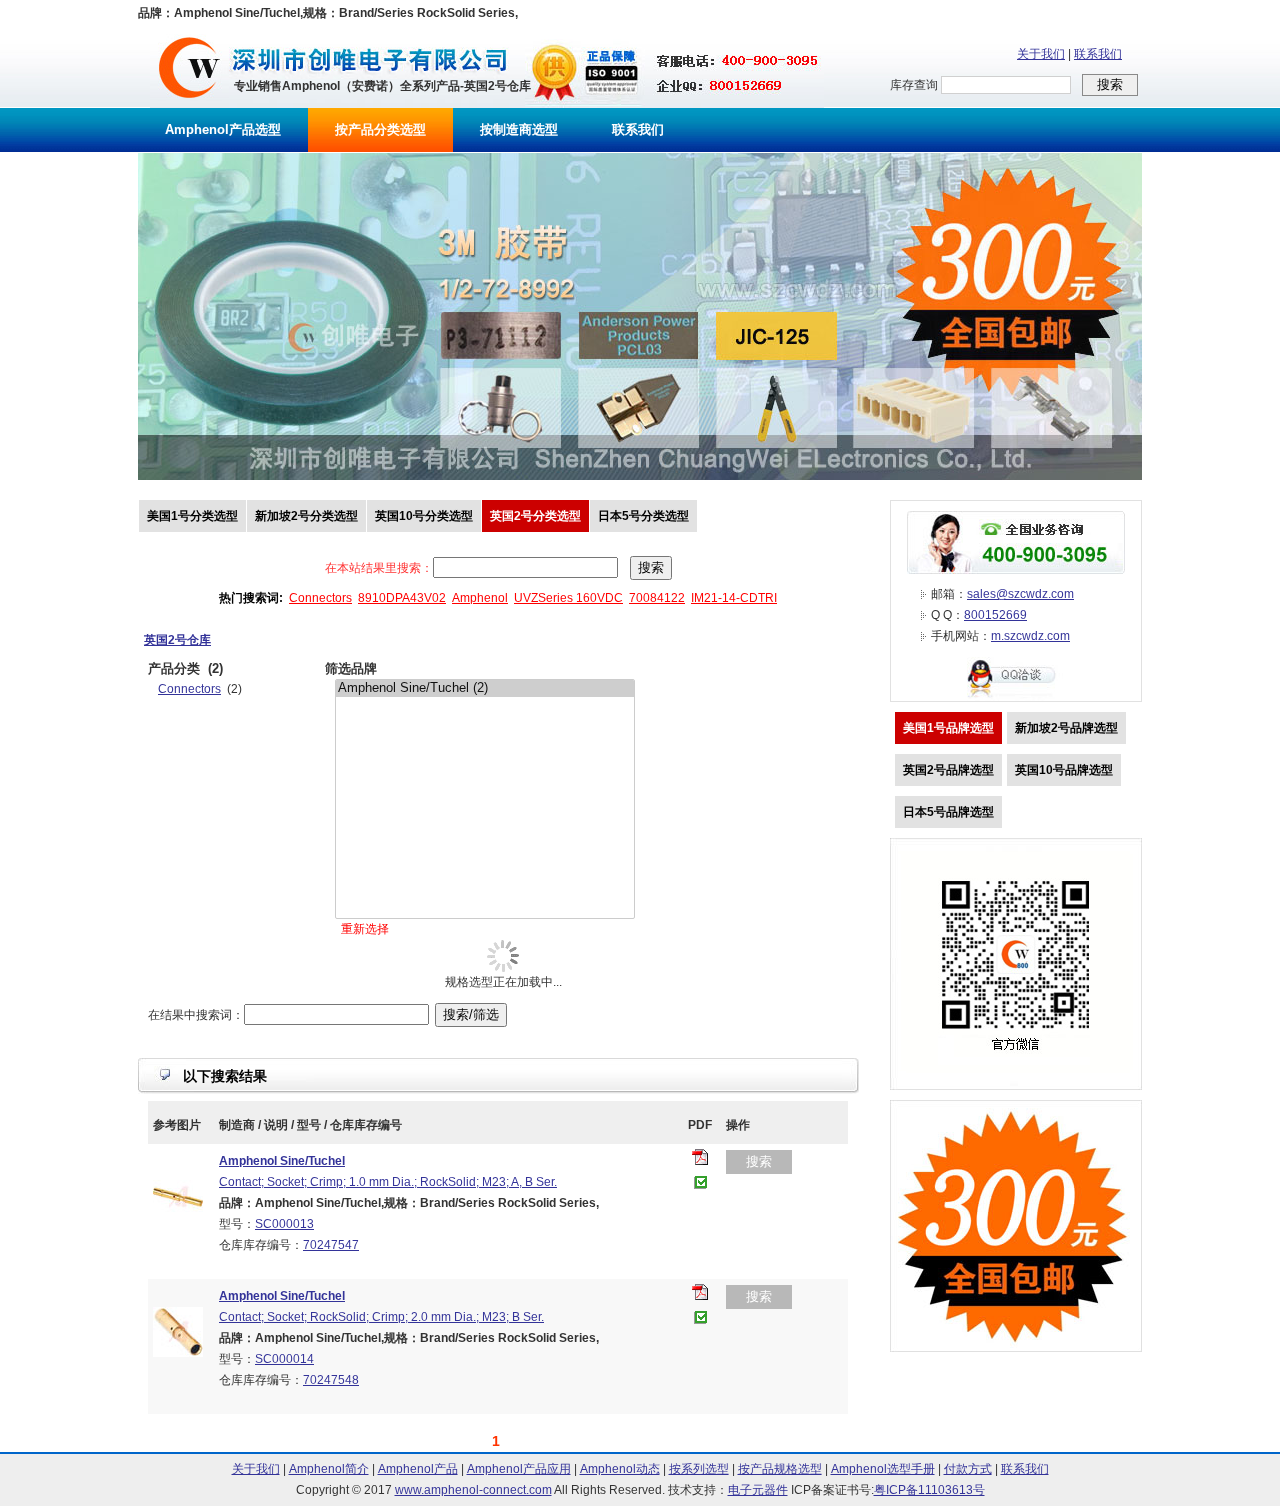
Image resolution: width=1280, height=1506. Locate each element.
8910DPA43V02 (402, 598)
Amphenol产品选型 (223, 129)
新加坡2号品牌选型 (1066, 728)
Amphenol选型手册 (883, 1469)
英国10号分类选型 (424, 516)
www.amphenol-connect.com (473, 1490)
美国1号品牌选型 (948, 728)
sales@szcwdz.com (1020, 594)
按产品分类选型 (380, 129)
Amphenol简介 (329, 1469)
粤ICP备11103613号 (929, 1490)
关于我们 (1041, 54)
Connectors (320, 598)
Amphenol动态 (620, 1469)
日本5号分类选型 (643, 516)
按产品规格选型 (780, 1469)
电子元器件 (758, 1490)
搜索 (759, 1161)
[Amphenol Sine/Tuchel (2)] (485, 688)
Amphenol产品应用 (519, 1469)
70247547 (331, 1245)
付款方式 (968, 1469)
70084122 (657, 598)
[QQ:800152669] (1016, 697)
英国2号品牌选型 (948, 770)
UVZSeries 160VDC (568, 598)
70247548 (331, 1380)
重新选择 (365, 929)
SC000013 (284, 1224)
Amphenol (480, 598)
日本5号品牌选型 (948, 812)
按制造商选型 (519, 129)
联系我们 (1098, 54)
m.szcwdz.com (1030, 636)
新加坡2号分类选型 (306, 516)
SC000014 (284, 1359)
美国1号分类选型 (192, 516)
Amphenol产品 (418, 1469)
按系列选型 (699, 1469)
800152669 (995, 615)
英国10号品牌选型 (1064, 770)
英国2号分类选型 (535, 516)
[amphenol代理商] (189, 104)
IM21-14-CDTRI (734, 598)
